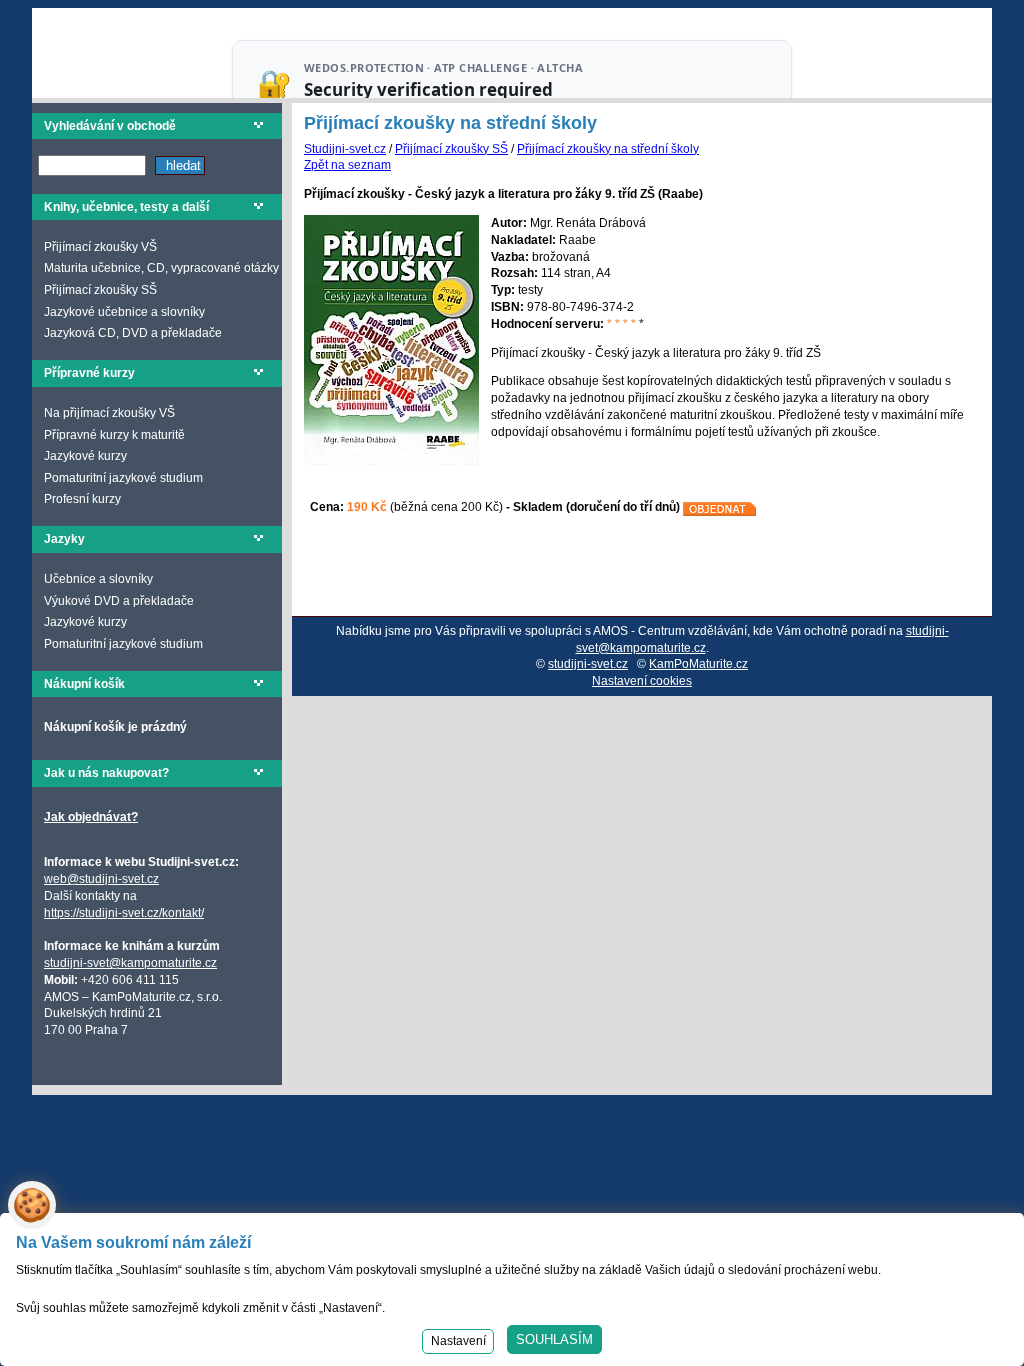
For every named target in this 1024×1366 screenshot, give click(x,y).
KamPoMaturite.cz (698, 664)
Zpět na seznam (347, 165)
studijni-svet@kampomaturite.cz (130, 963)
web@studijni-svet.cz (101, 879)
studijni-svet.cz (588, 664)
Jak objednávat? (91, 817)
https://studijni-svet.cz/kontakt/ (124, 913)
